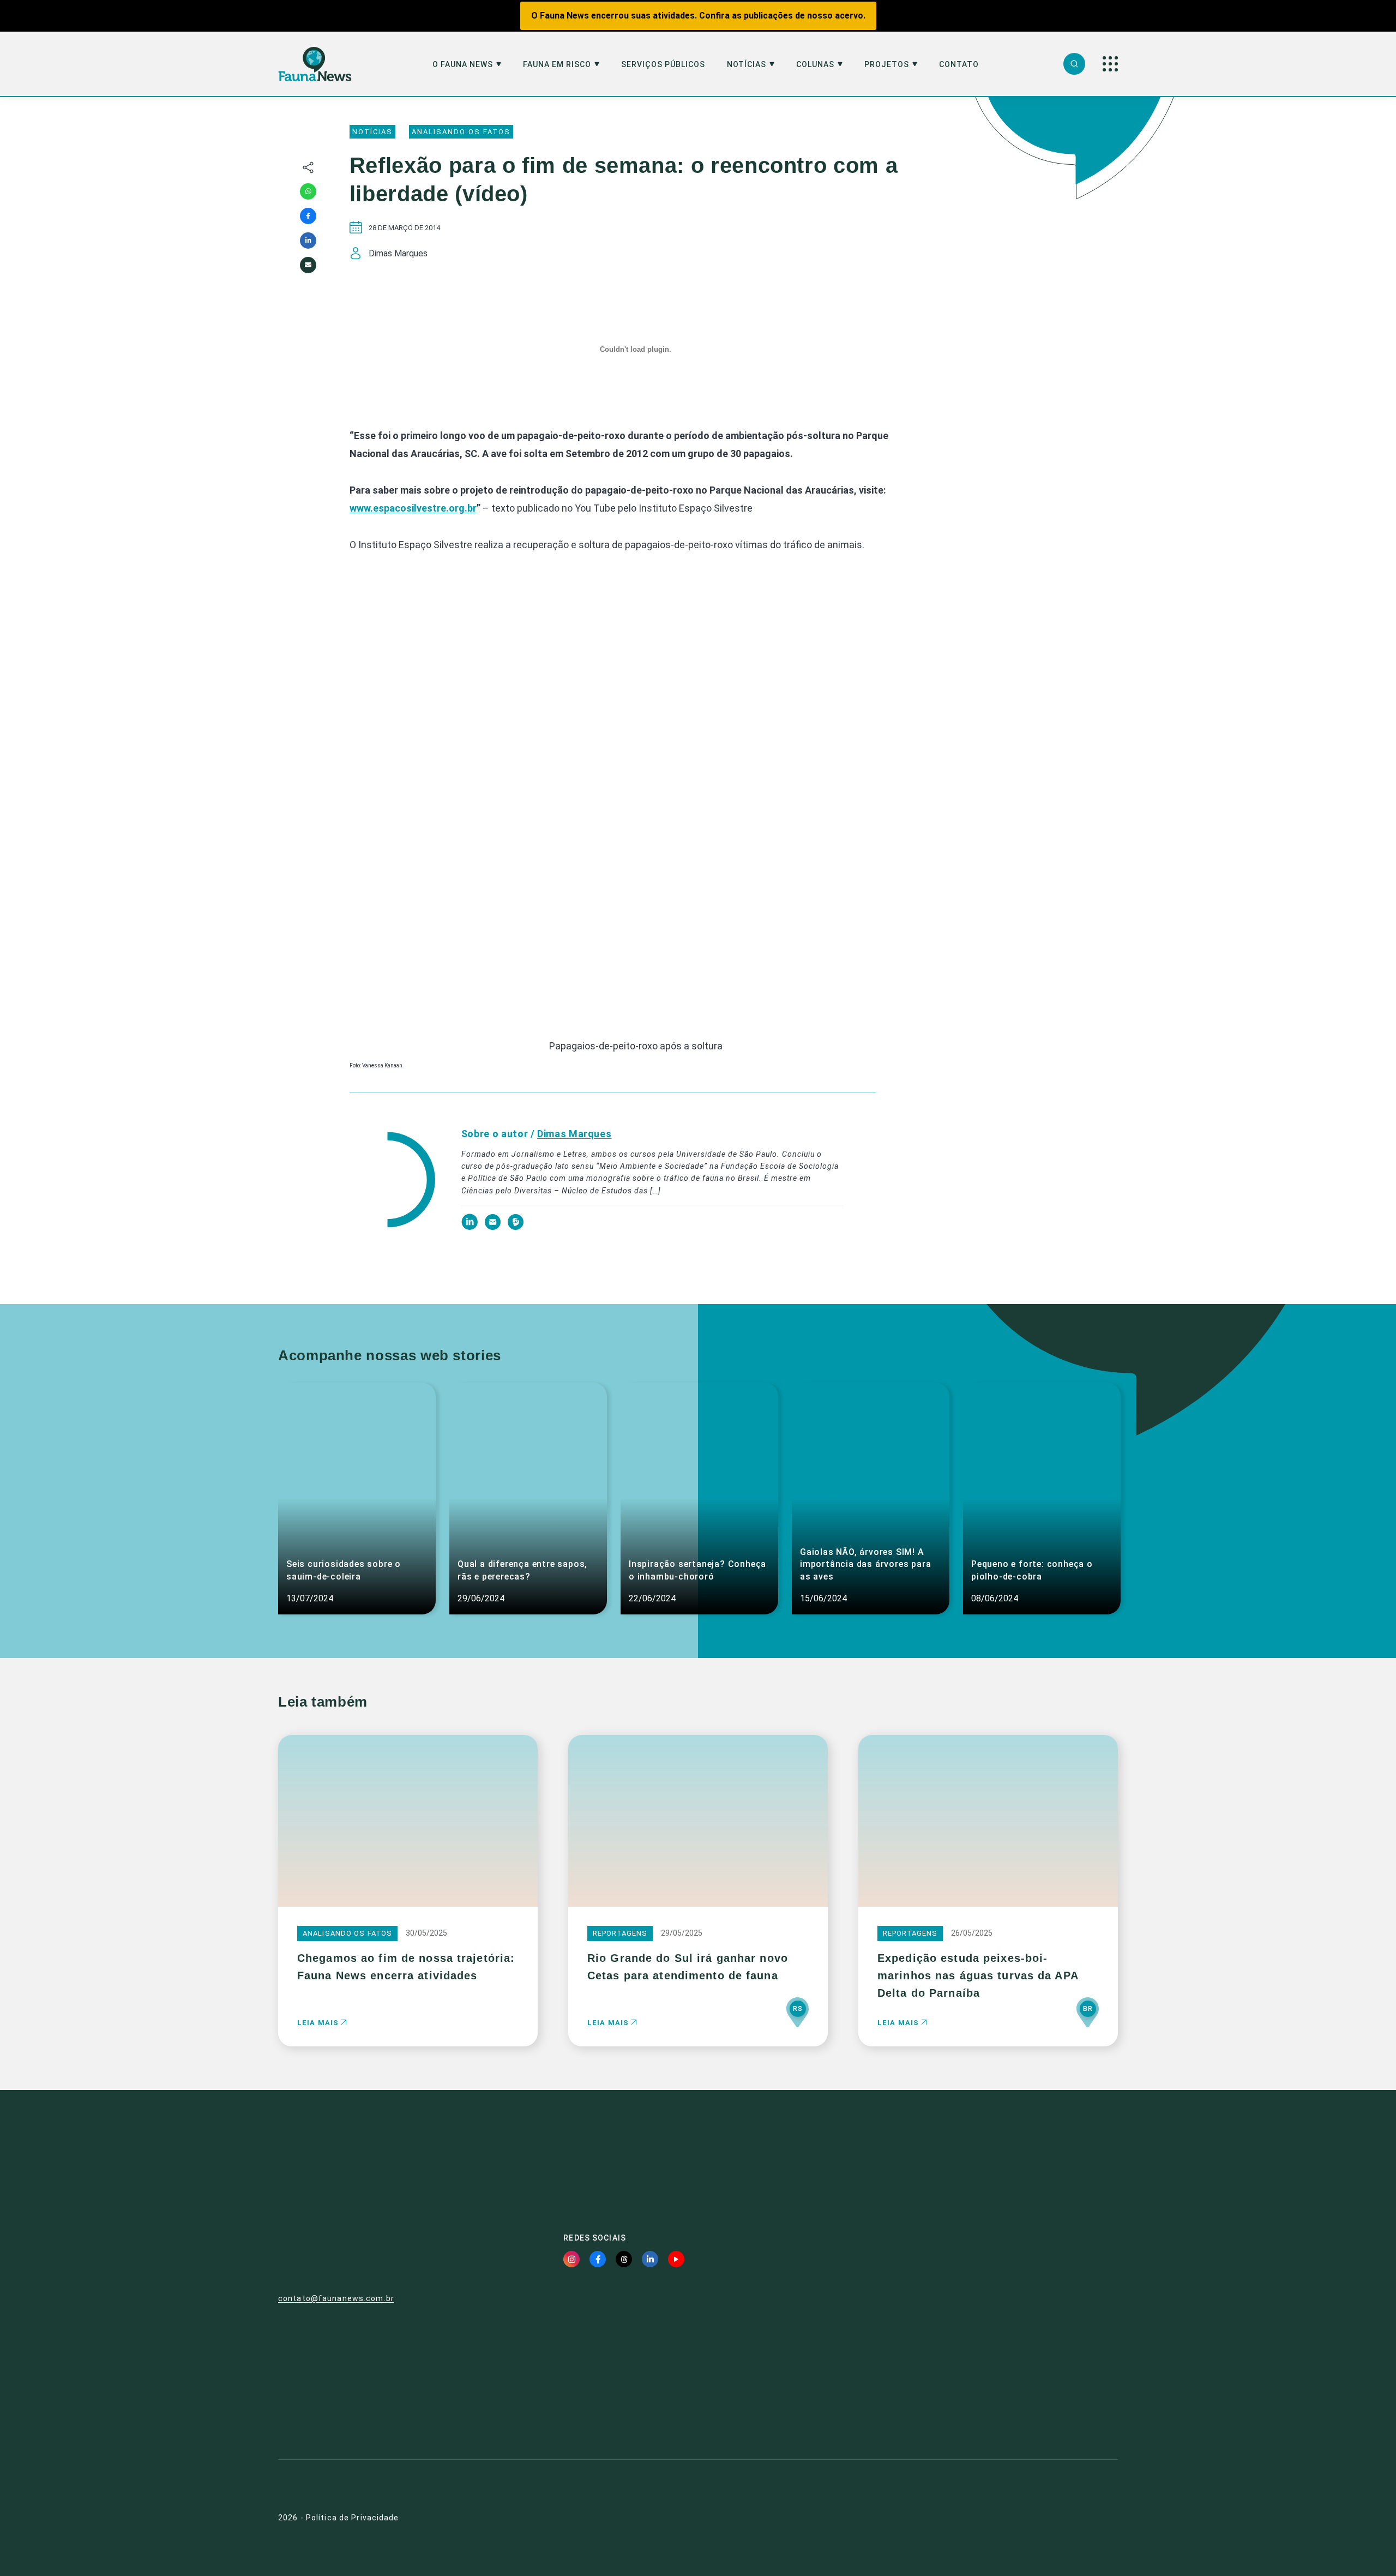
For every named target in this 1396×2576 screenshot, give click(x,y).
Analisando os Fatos (461, 132)
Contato (959, 65)
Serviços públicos (663, 65)
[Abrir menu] (1110, 64)
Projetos (887, 65)
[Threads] (624, 2259)
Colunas (815, 65)
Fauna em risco (557, 65)
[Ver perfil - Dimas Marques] (392, 1181)
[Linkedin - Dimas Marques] (470, 1227)
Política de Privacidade (353, 2518)
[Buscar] (1074, 64)
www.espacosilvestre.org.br (413, 508)
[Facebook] (308, 216)
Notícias (747, 65)
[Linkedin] (308, 241)
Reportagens (620, 1933)
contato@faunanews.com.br (336, 2298)
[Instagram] (571, 2259)
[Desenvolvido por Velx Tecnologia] (1055, 2518)
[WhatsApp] (308, 191)
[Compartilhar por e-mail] (308, 265)
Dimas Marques (574, 1134)
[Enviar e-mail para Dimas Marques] (494, 1227)
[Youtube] (676, 2259)
